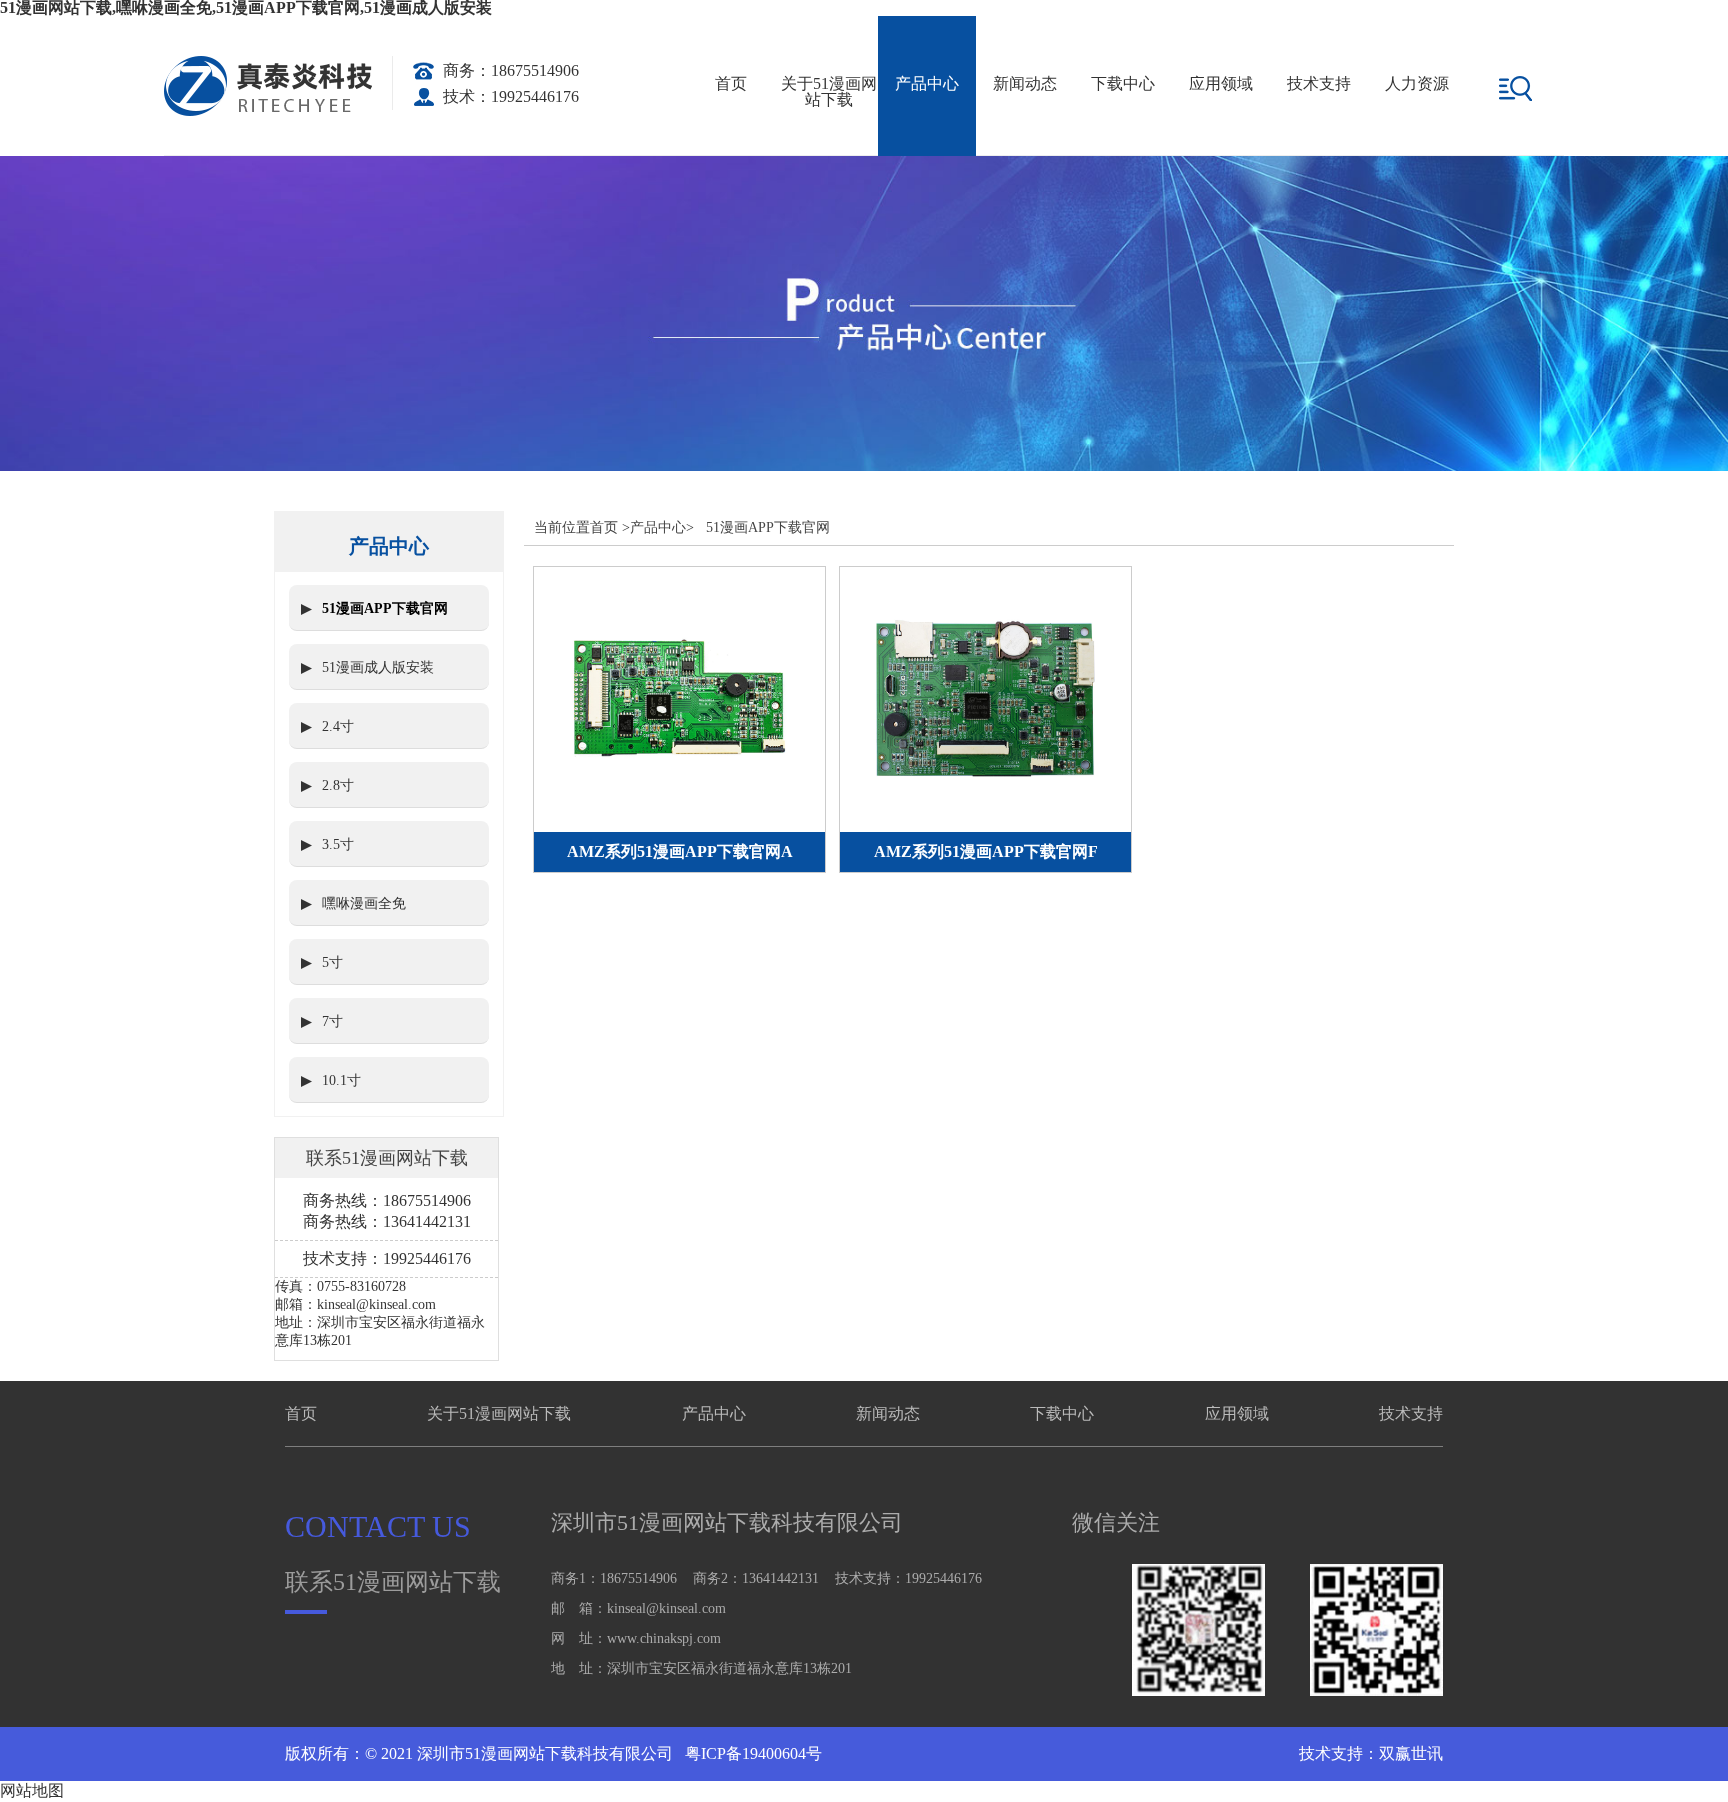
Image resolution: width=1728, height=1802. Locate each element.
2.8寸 (338, 785)
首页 (731, 83)
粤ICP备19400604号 (751, 1753)
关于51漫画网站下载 (829, 91)
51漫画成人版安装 (378, 667)
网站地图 (32, 1790)
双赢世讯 (1411, 1753)
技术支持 (1319, 83)
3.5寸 (338, 844)
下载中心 (1123, 83)
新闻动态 (1025, 83)
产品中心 (927, 83)
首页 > (610, 527)
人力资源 (1417, 83)
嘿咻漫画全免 (364, 903)
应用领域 (1221, 83)
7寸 (332, 1021)
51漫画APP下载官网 (385, 608)
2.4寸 (338, 726)
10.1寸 (341, 1080)
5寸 (332, 962)
